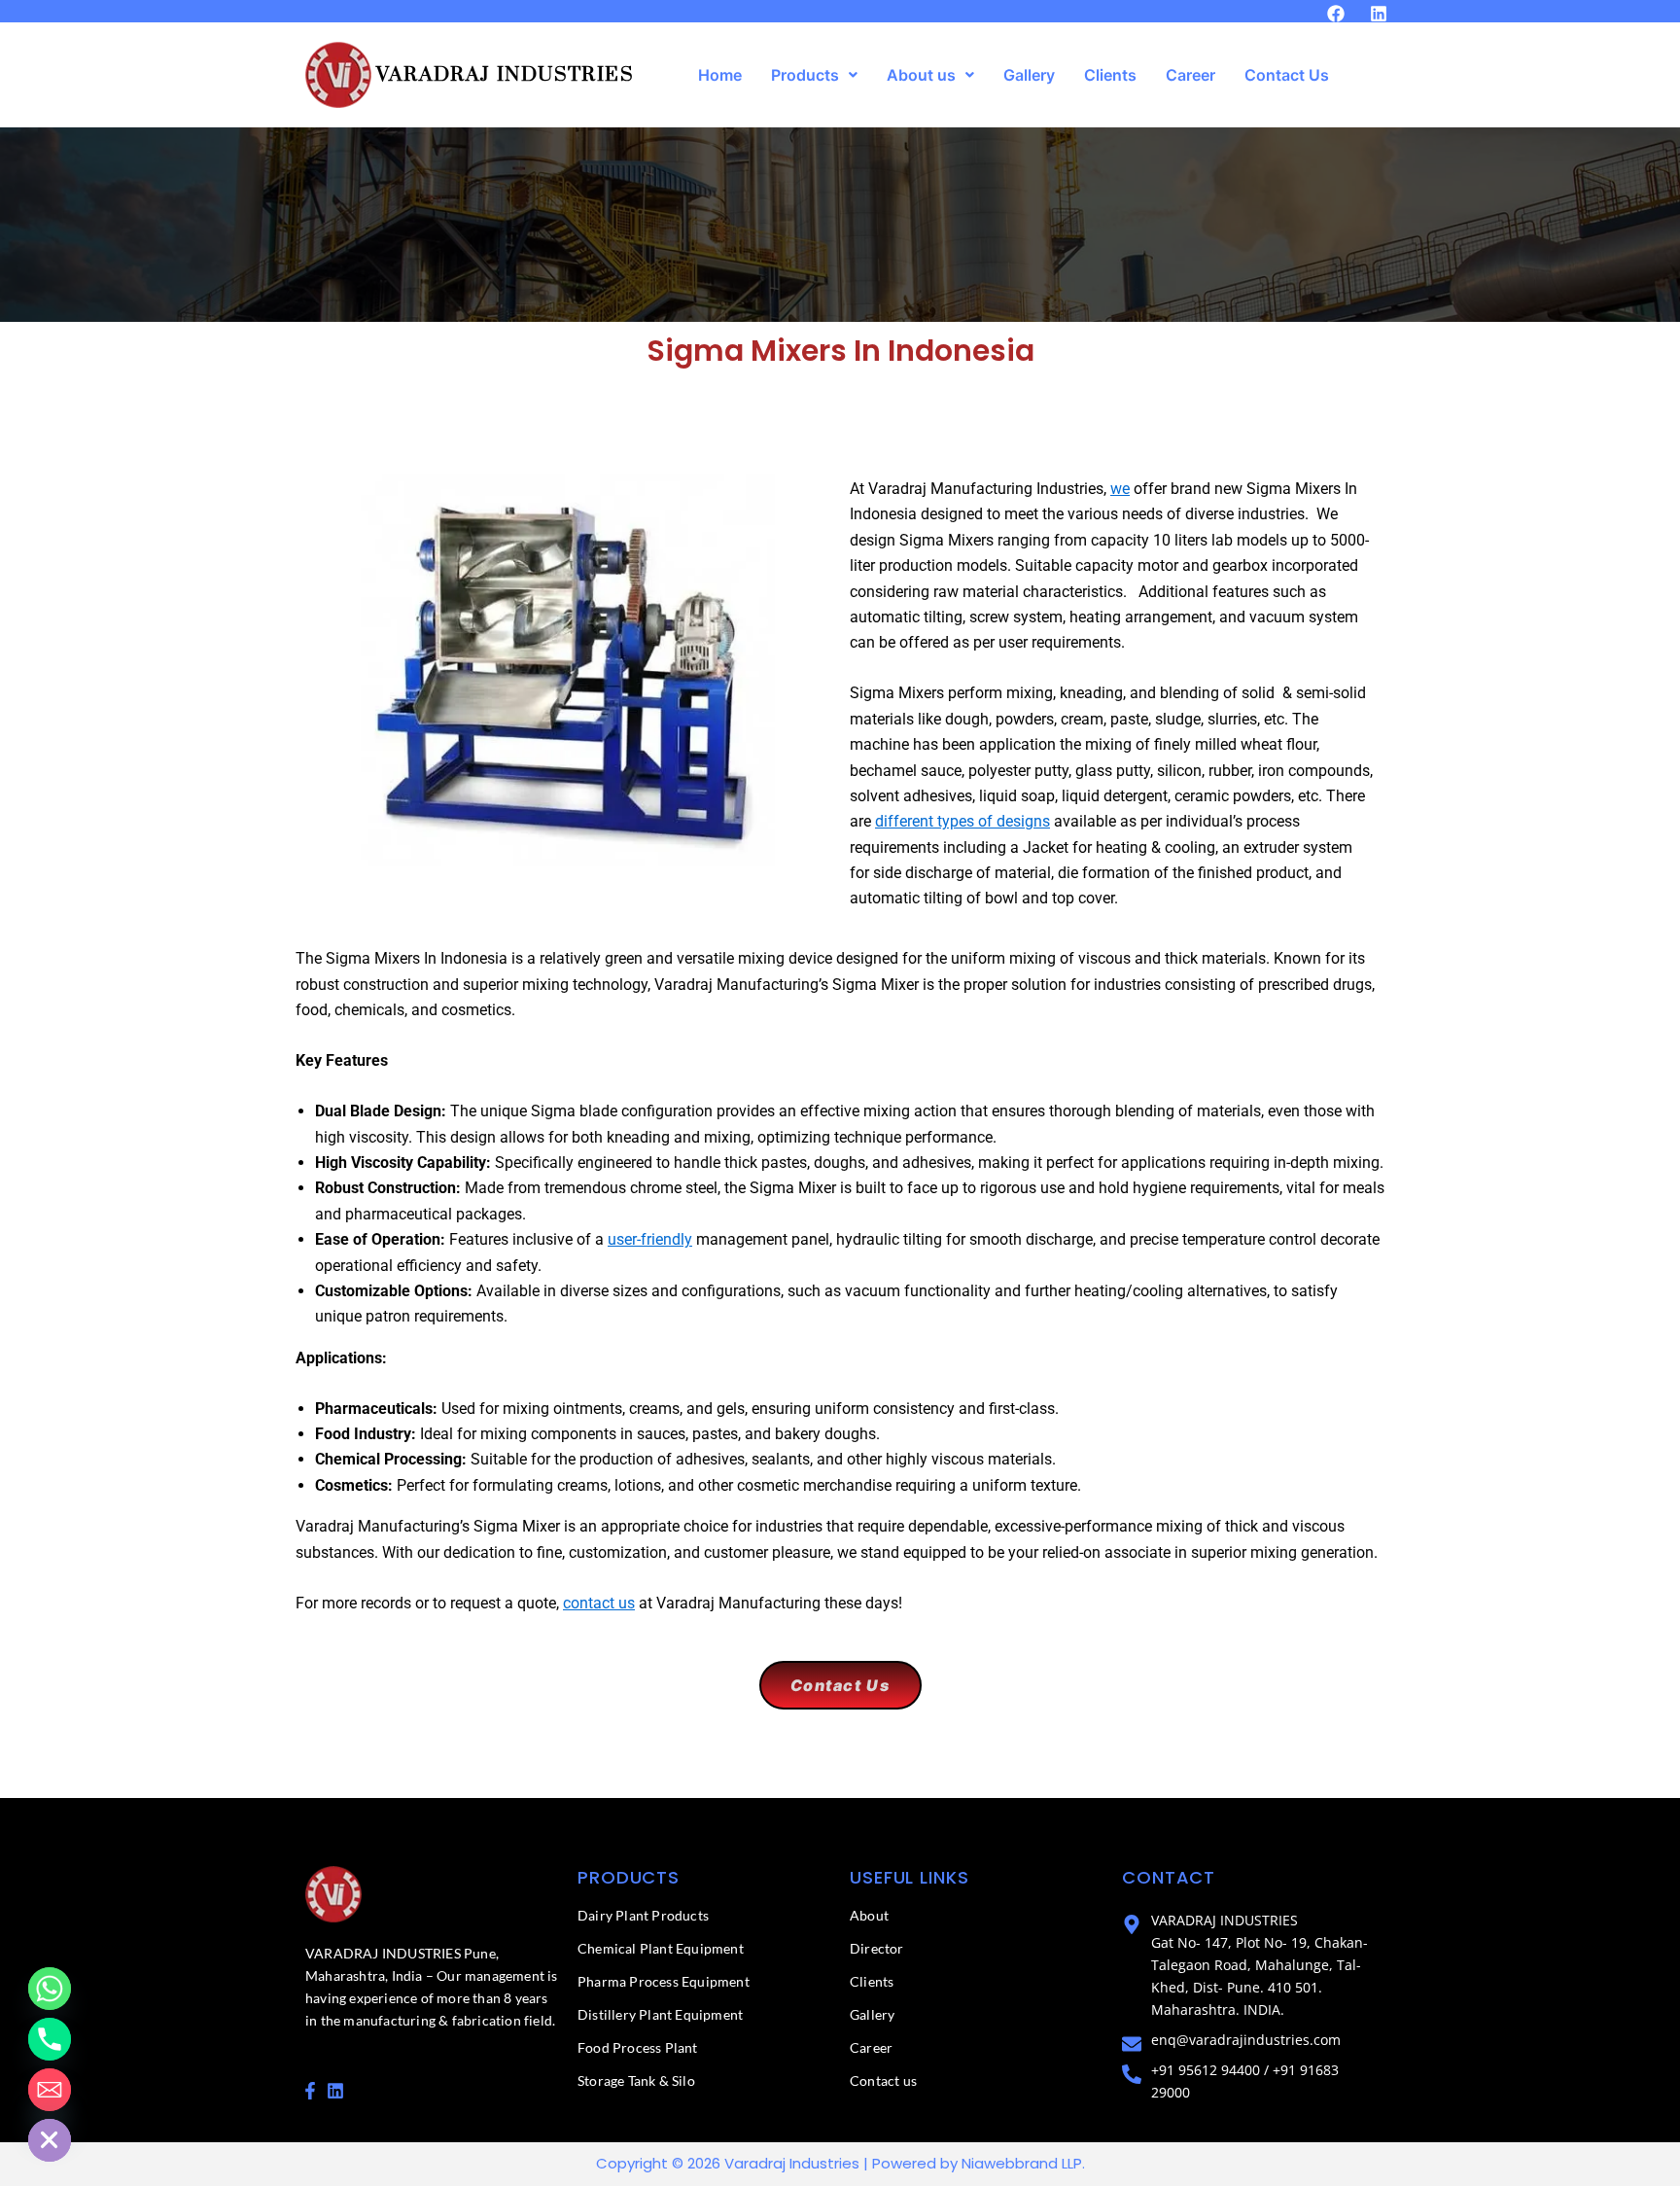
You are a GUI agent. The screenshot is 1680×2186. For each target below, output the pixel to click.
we (1120, 489)
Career (1190, 75)
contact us (599, 1603)
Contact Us (1287, 75)
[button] (814, 75)
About (869, 1915)
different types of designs (962, 821)
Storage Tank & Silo (636, 2080)
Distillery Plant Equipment (660, 2014)
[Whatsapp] (50, 1989)
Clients (1110, 75)
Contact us (883, 2080)
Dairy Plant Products (643, 1915)
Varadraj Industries (505, 75)
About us (921, 75)
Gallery (1029, 75)
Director (877, 1948)
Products (805, 75)
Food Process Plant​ (638, 2047)
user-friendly (650, 1239)
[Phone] (50, 2039)
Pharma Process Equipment (664, 1981)
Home (720, 75)
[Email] (50, 2090)
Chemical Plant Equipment (661, 1948)
